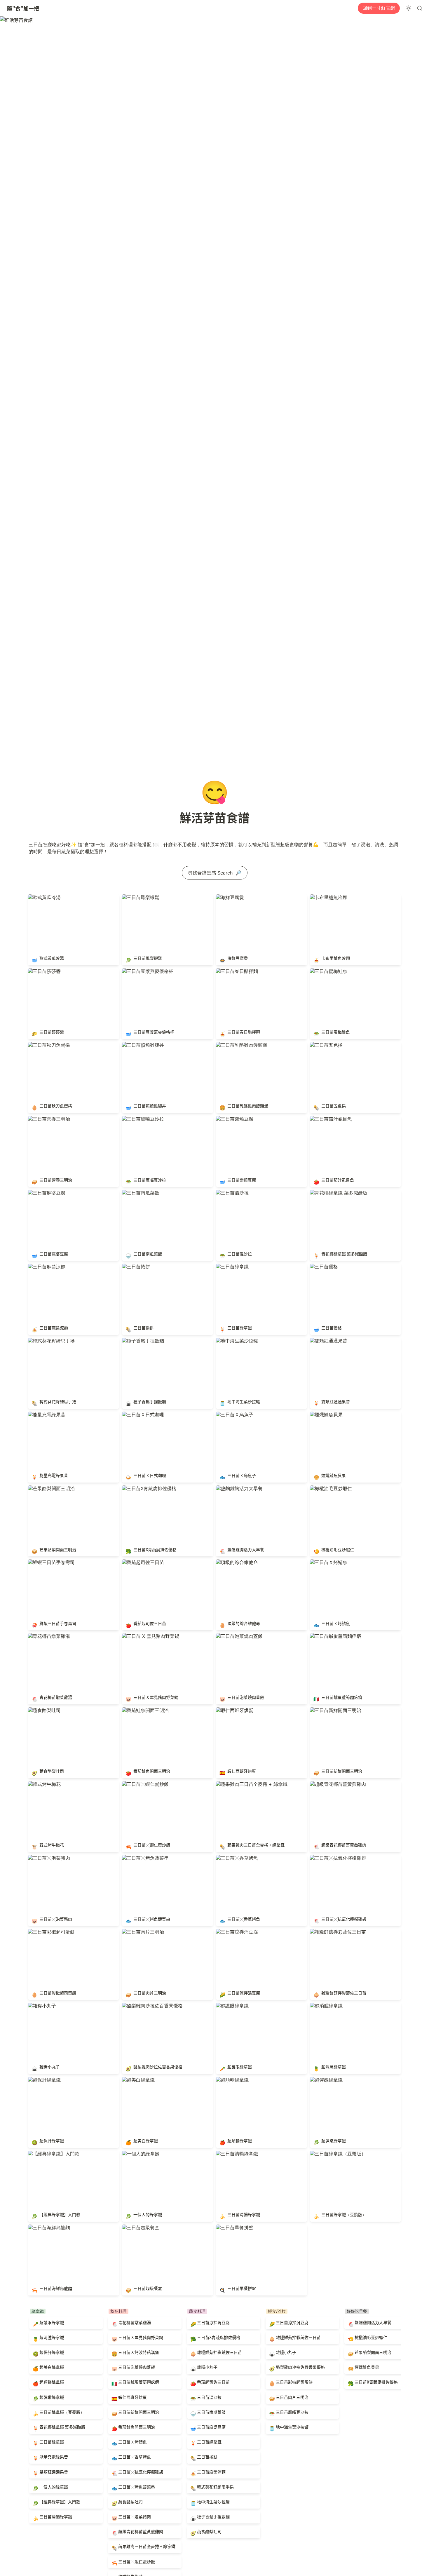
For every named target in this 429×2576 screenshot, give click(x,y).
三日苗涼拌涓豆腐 (235, 1932)
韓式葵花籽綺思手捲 (49, 1341)
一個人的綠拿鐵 (138, 2154)
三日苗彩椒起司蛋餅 (49, 1932)
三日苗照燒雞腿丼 (141, 1045)
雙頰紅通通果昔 (326, 1341)
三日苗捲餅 (134, 1267)
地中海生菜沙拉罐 (235, 1341)
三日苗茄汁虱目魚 (329, 1119)
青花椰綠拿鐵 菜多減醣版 (336, 1193)
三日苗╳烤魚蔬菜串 (143, 1858)
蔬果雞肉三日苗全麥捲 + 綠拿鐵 (249, 1784)
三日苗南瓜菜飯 (138, 1193)
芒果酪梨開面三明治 (49, 1488)
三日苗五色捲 (324, 1045)
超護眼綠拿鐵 (230, 2006)
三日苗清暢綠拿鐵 (235, 2154)
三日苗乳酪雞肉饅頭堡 (239, 1045)
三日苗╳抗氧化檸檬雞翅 (336, 1858)
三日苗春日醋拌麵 (235, 971)
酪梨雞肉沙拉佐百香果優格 (150, 2006)
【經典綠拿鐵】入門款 (51, 2154)
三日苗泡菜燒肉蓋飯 (237, 1636)
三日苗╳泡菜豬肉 (47, 1858)
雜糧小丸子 (40, 2006)
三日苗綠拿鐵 (230, 1267)
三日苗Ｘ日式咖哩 (141, 1415)
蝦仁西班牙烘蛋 (232, 1710)
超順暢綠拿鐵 (230, 2080)
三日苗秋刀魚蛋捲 (47, 1045)
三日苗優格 (322, 1267)
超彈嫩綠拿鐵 (324, 2080)
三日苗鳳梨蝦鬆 (138, 897)
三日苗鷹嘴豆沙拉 (141, 1119)
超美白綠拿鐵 (136, 2080)
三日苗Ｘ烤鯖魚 (326, 1562)
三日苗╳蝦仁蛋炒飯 (143, 1784)
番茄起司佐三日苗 (141, 1562)
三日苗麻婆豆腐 (44, 1193)
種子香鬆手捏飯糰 (141, 1341)
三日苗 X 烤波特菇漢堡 (132, 2349)
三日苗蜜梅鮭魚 (326, 971)
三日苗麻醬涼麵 (44, 1267)
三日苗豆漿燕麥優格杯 (145, 971)
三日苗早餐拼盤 (232, 2227)
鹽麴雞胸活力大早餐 (237, 1488)
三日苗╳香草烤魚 (235, 1858)
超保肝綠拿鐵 (42, 2080)
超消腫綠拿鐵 (324, 2006)
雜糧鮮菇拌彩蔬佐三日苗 (336, 1932)
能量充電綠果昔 (44, 1415)
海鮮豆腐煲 (228, 897)
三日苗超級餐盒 (138, 2227)
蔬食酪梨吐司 (42, 1710)
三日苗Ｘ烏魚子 (232, 1415)
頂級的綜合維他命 (235, 1562)
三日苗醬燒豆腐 (232, 1119)
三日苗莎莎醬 (42, 971)
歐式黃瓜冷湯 (42, 897)
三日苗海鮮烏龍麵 (47, 2227)
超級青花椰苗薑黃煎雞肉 (336, 1784)
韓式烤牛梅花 (42, 1784)
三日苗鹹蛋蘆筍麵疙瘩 (333, 1636)
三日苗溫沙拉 (230, 1193)
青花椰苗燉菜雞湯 (47, 1636)
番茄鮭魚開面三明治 (143, 1710)
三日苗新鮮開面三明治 (333, 1710)
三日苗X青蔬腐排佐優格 (147, 1488)
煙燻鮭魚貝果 (324, 1415)
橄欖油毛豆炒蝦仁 (329, 1488)
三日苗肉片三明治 (141, 1932)
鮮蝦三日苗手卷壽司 (49, 1562)
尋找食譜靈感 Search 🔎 (215, 873)
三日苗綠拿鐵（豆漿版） (336, 2154)
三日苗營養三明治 (47, 1119)
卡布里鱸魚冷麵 (326, 897)
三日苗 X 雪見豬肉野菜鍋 (148, 1636)
